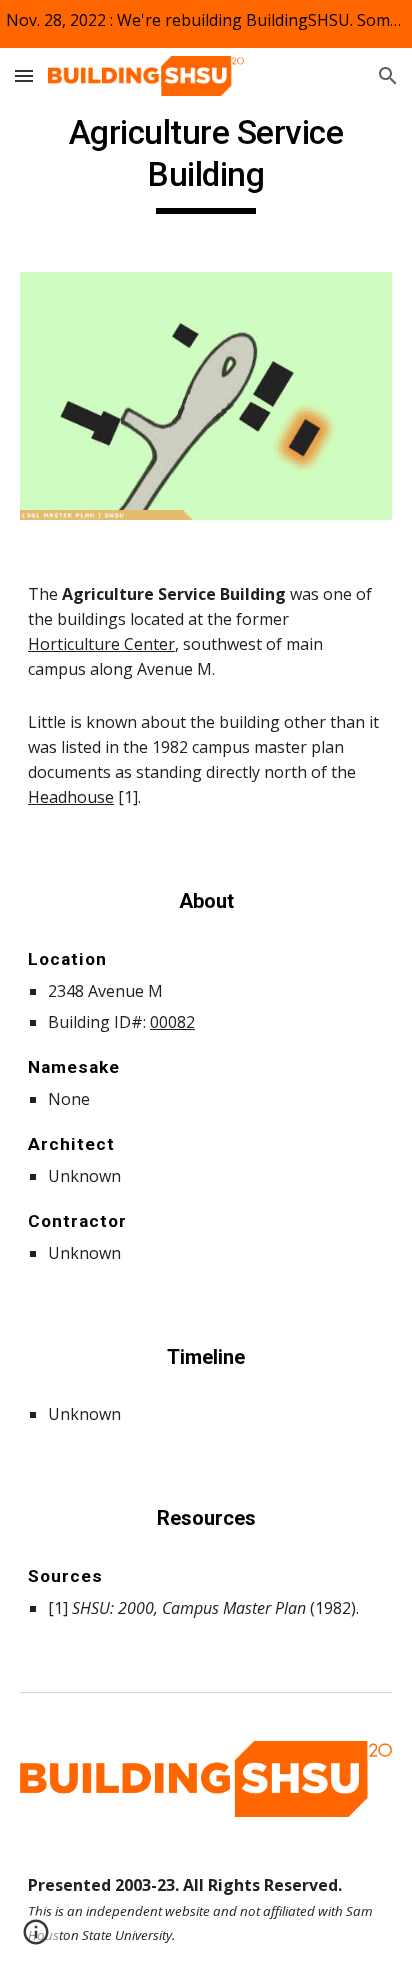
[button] (24, 75)
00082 (172, 1022)
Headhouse (71, 797)
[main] (206, 163)
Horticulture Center (101, 644)
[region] (206, 24)
